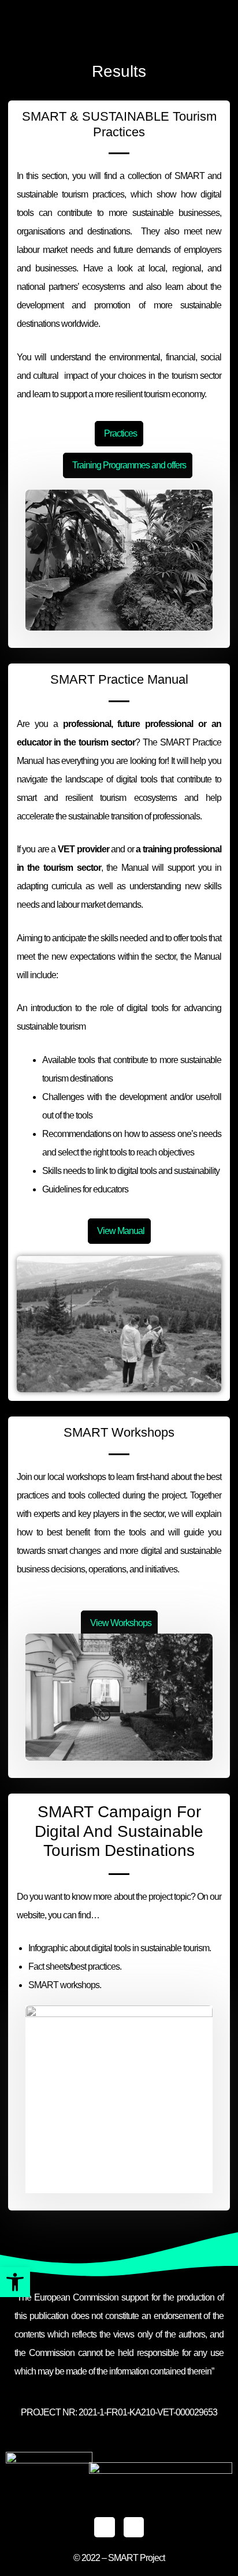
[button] (15, 2282)
